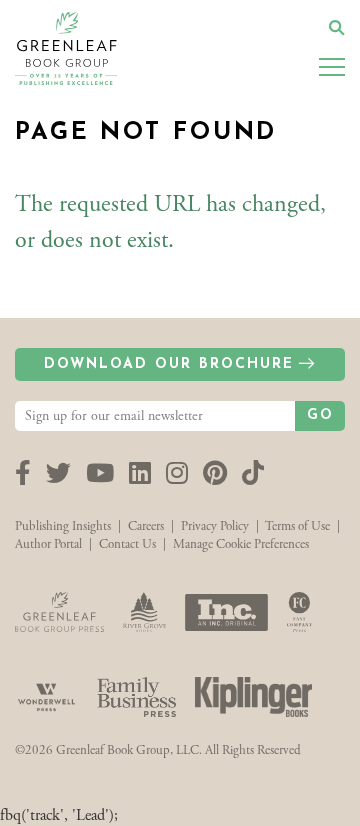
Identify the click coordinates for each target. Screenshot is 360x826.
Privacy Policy (215, 526)
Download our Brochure (169, 364)
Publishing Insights (63, 526)
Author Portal (48, 544)
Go (320, 415)
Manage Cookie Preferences (241, 544)
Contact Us (127, 544)
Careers (146, 526)
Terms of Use (297, 526)
